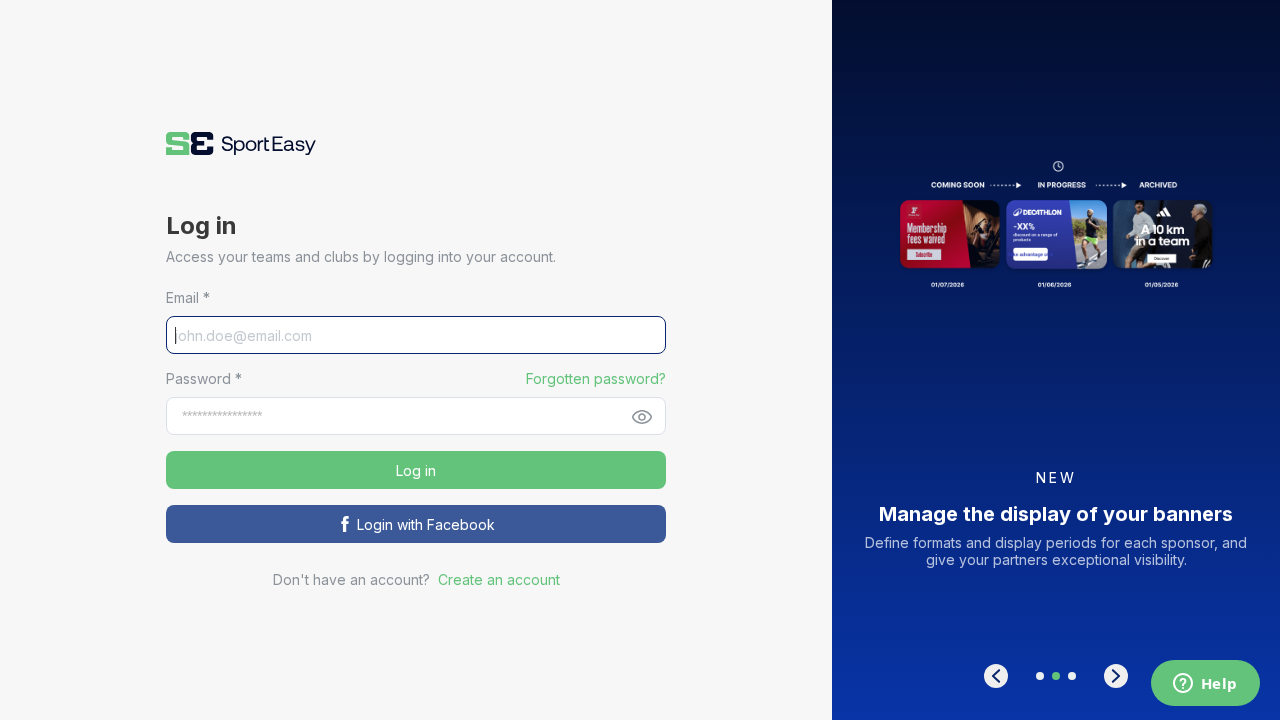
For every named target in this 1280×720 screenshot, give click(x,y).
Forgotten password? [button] (596, 378)
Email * (188, 297)
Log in (416, 470)
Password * (204, 378)
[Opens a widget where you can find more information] (1205, 685)
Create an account (499, 579)
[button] (241, 143)
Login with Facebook (426, 524)
